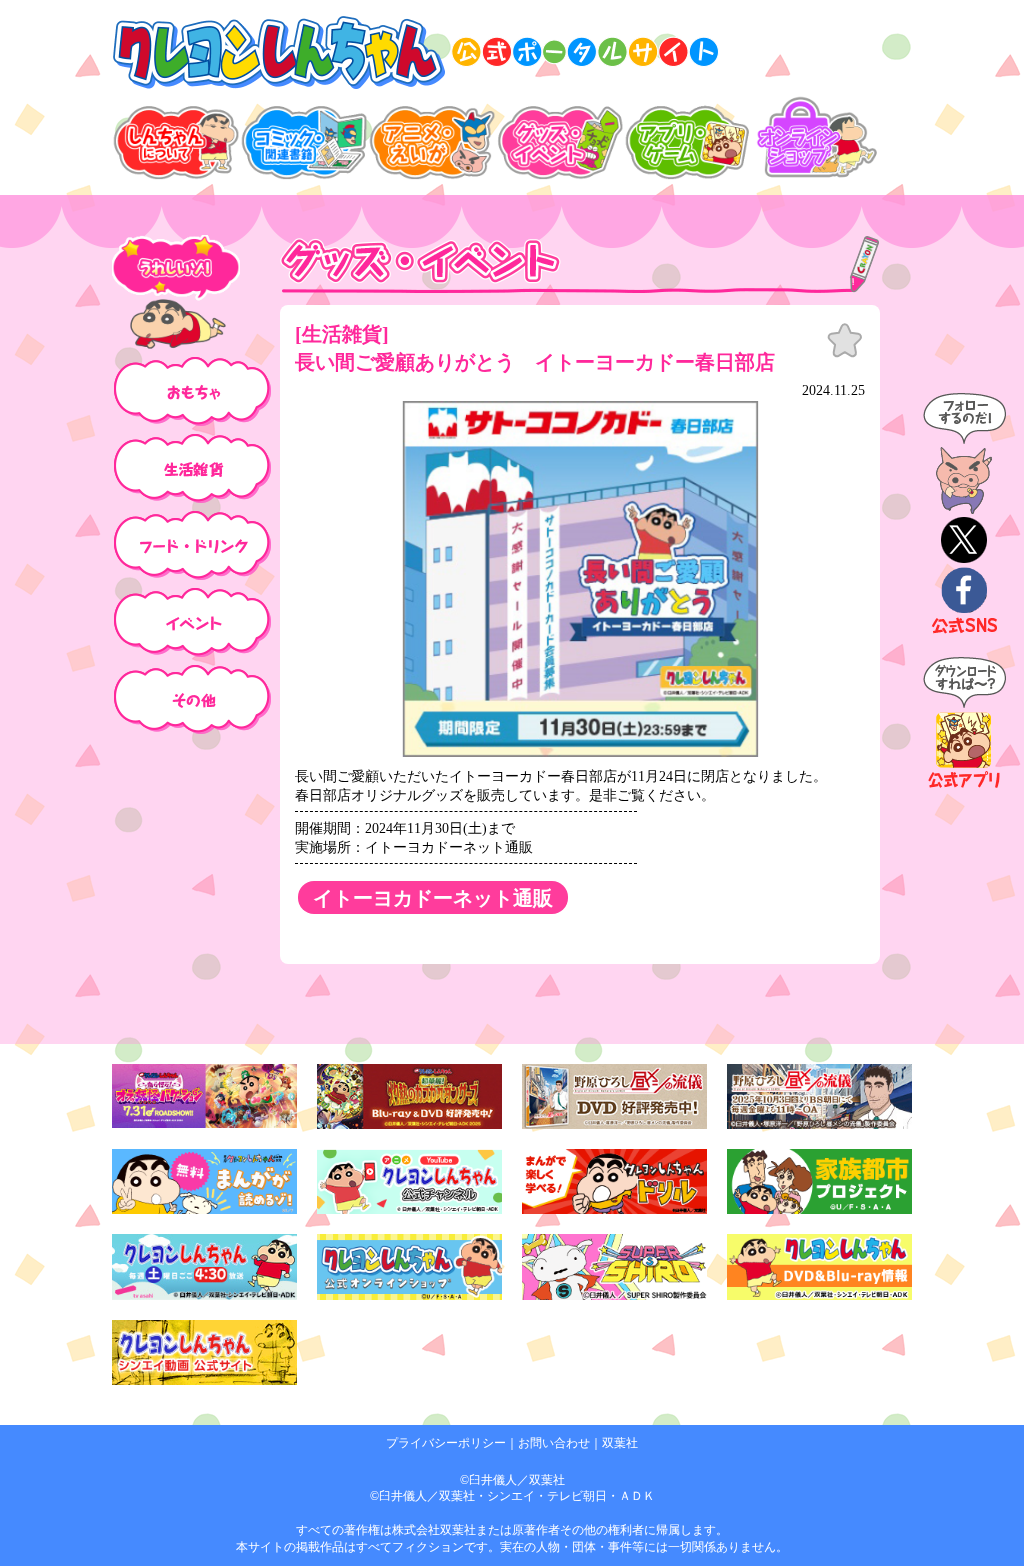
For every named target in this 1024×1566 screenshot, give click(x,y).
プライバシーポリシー (446, 1443)
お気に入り (845, 341)
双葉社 (620, 1443)
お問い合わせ (554, 1443)
